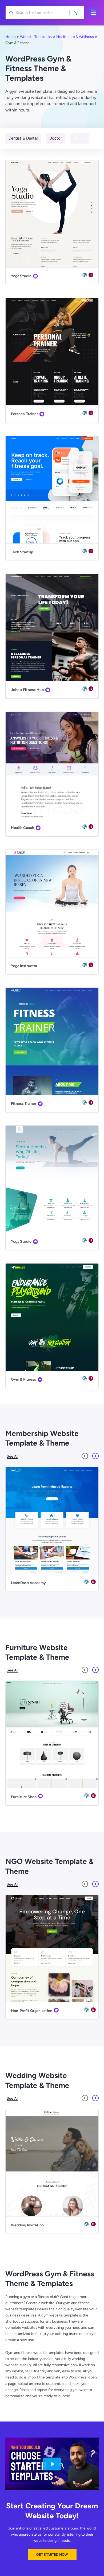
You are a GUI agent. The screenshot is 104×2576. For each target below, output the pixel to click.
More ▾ (80, 138)
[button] (52, 2554)
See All (12, 1456)
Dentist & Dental (23, 138)
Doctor (56, 138)
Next (95, 1456)
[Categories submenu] (96, 14)
